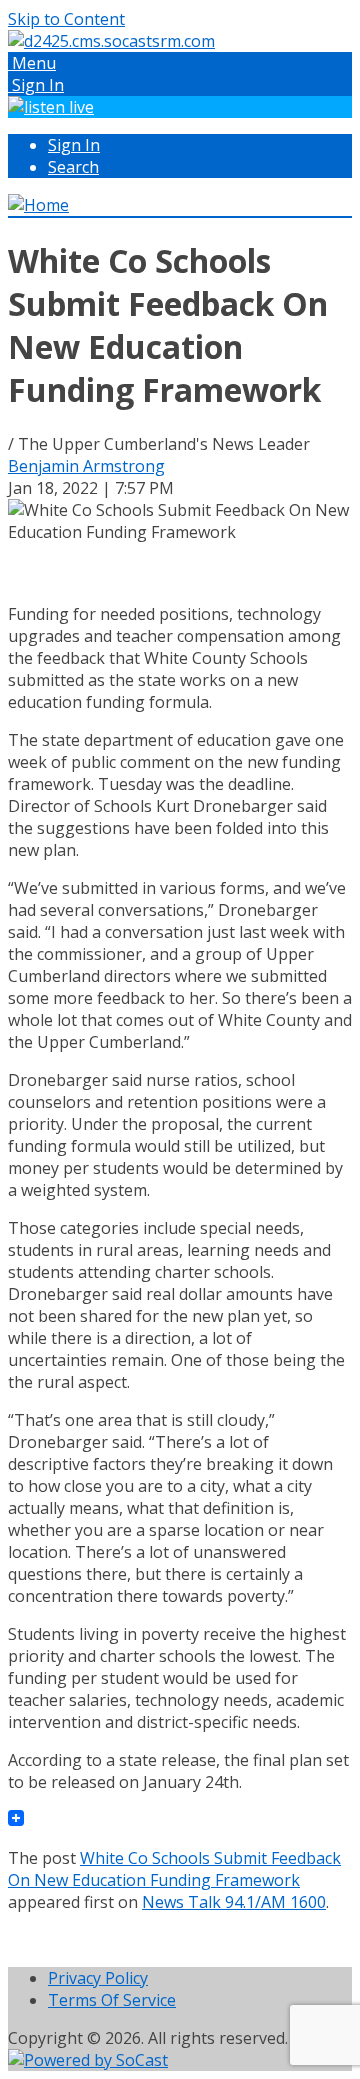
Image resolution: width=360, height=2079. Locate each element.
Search (73, 167)
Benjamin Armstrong (86, 466)
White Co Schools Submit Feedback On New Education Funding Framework (174, 1869)
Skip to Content (66, 19)
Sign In (74, 145)
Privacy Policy (98, 1978)
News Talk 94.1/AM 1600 (234, 1902)
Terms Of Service (112, 2000)
